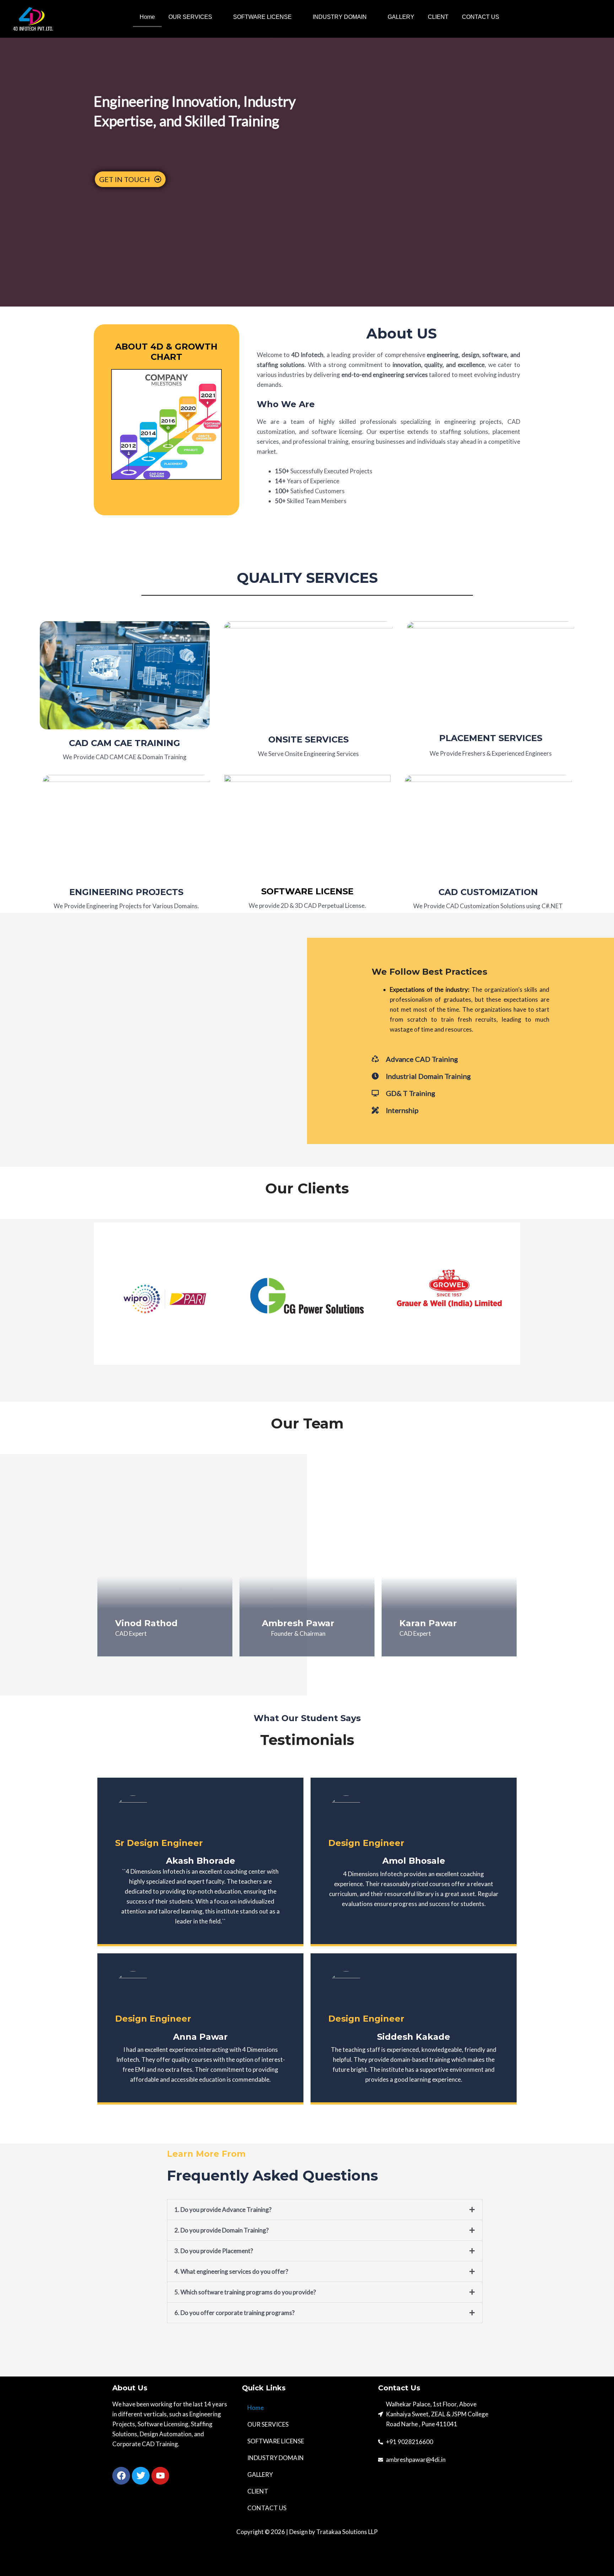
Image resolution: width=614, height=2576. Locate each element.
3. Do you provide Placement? (214, 2251)
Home (147, 17)
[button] (194, 17)
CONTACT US (481, 17)
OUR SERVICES (190, 17)
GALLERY (401, 17)
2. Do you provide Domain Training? (222, 2230)
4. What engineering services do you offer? (231, 2271)
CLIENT (438, 17)
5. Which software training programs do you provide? (245, 2292)
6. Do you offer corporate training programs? (235, 2313)
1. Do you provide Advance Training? (223, 2210)
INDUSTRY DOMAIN (340, 17)
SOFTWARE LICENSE (262, 17)
